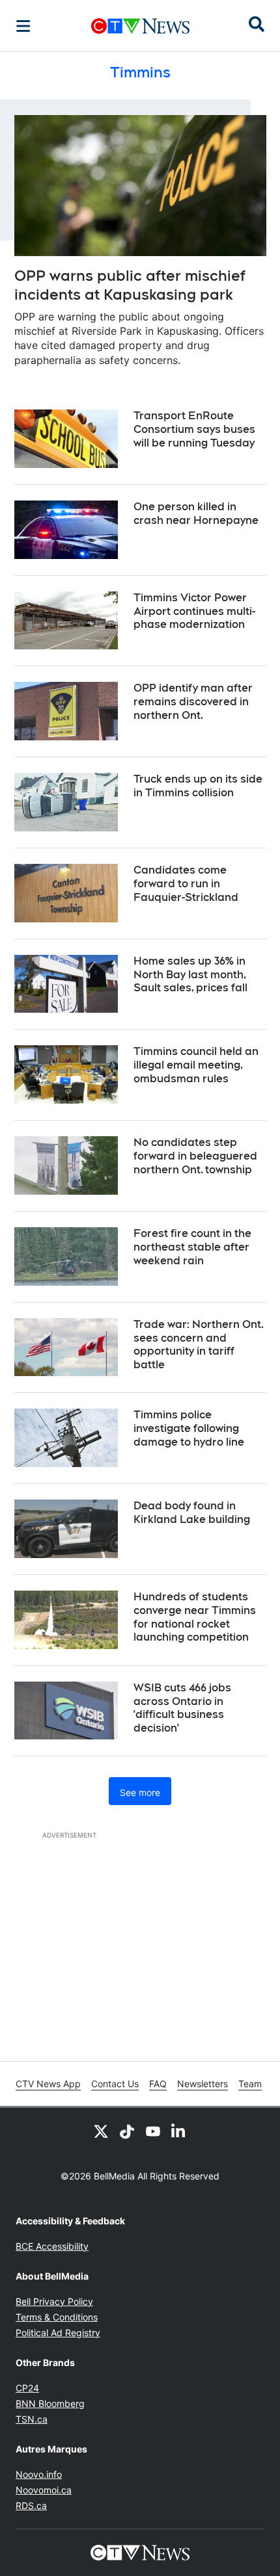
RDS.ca (31, 2505)
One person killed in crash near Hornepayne (196, 514)
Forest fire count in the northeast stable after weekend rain (192, 1247)
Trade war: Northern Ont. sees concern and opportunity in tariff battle (199, 1345)
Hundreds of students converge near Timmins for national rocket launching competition (195, 1617)
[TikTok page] (127, 2131)
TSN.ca (32, 2419)
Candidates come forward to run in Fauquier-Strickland (186, 884)
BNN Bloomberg (50, 2403)
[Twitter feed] (101, 2131)
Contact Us (115, 2084)
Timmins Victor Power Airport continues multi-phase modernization (194, 611)
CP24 (27, 2388)
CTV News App (48, 2084)
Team (250, 2084)
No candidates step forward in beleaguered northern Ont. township (195, 1156)
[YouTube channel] (153, 2131)
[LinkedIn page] (179, 2131)
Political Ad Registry (58, 2333)
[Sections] (23, 26)
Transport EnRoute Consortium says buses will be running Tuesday (194, 429)
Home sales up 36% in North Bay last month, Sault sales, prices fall (190, 975)
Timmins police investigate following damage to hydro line (189, 1428)
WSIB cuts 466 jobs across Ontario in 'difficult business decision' (182, 1708)
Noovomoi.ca (44, 2490)
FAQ (158, 2084)
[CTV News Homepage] (140, 26)
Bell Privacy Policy (54, 2301)
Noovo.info (39, 2474)
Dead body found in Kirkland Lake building (192, 1513)
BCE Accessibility (52, 2246)
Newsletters (203, 2084)
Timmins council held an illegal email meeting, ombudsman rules (196, 1065)
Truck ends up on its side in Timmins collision (198, 786)
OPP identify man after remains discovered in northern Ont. (193, 702)
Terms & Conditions (57, 2317)
